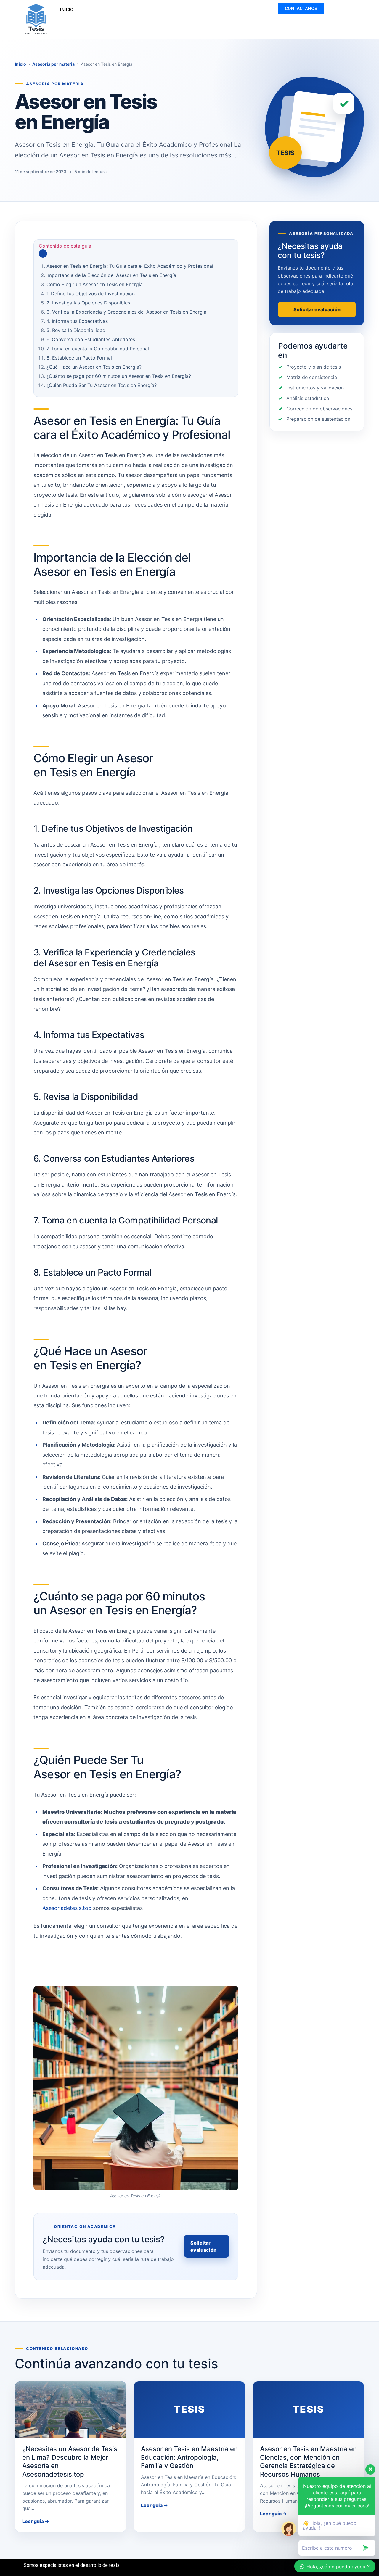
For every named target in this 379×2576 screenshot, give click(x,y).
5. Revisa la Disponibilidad (76, 330)
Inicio (20, 64)
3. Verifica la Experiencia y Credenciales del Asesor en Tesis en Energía (126, 312)
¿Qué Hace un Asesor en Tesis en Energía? (94, 367)
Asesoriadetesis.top (67, 1908)
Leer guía (36, 2521)
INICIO (67, 10)
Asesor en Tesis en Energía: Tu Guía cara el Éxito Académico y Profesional (130, 266)
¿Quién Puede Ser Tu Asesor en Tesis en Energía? (102, 385)
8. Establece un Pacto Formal (79, 358)
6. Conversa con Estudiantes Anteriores (91, 339)
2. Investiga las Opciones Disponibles (88, 303)
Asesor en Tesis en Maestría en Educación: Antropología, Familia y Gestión (189, 2457)
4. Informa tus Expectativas (77, 321)
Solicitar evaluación (203, 2246)
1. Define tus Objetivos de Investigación (91, 294)
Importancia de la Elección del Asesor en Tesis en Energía (111, 275)
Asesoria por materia (53, 64)
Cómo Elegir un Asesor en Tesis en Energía (95, 284)
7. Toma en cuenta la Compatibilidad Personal (98, 349)
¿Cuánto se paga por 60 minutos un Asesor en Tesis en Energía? (119, 376)
